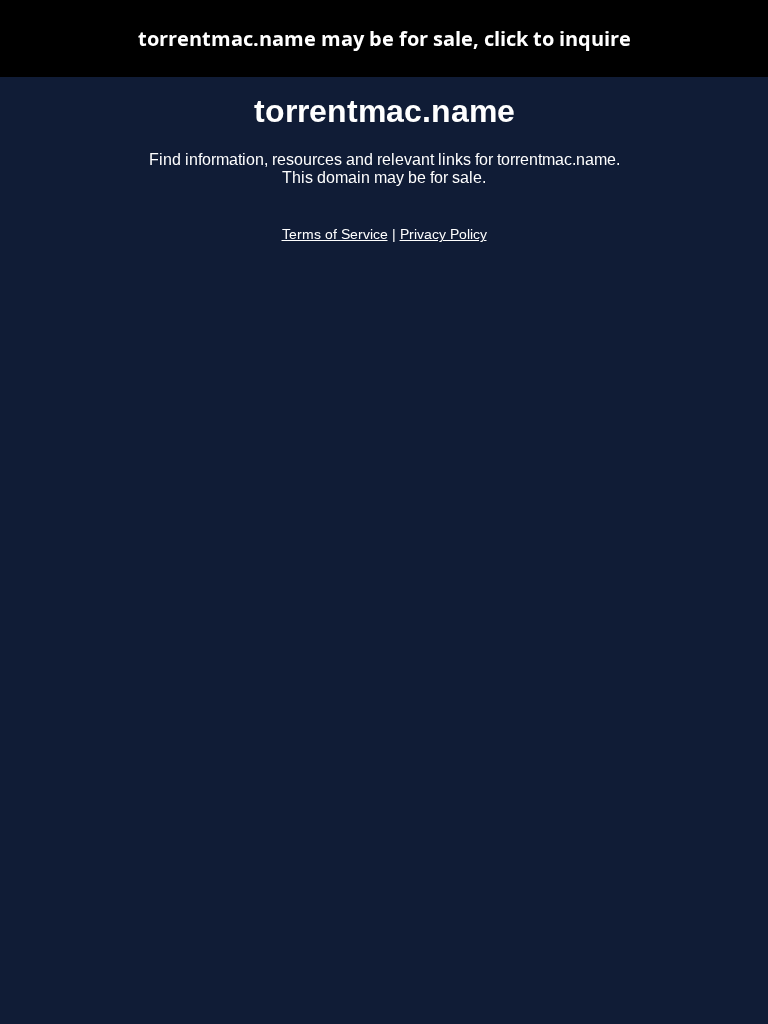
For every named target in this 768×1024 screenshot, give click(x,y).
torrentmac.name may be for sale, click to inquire (384, 38)
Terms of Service (335, 234)
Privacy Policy (443, 234)
